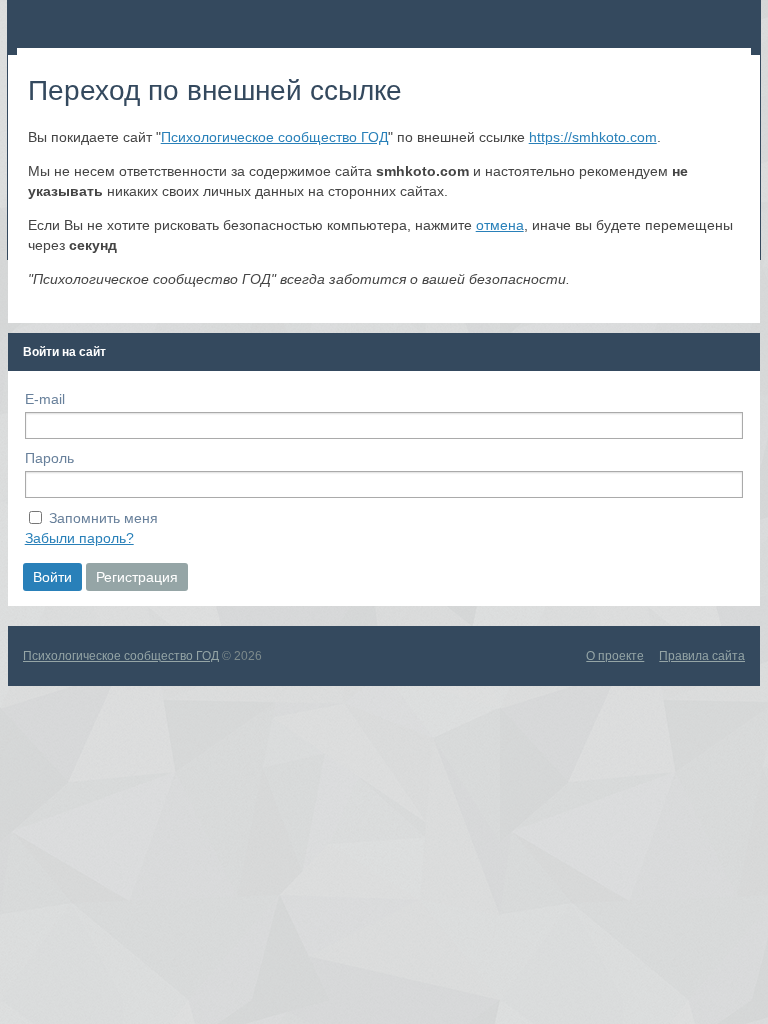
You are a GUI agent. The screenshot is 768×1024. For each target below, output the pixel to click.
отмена (500, 225)
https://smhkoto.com (593, 137)
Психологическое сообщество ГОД (274, 137)
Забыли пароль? (79, 538)
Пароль (49, 458)
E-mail (45, 399)
